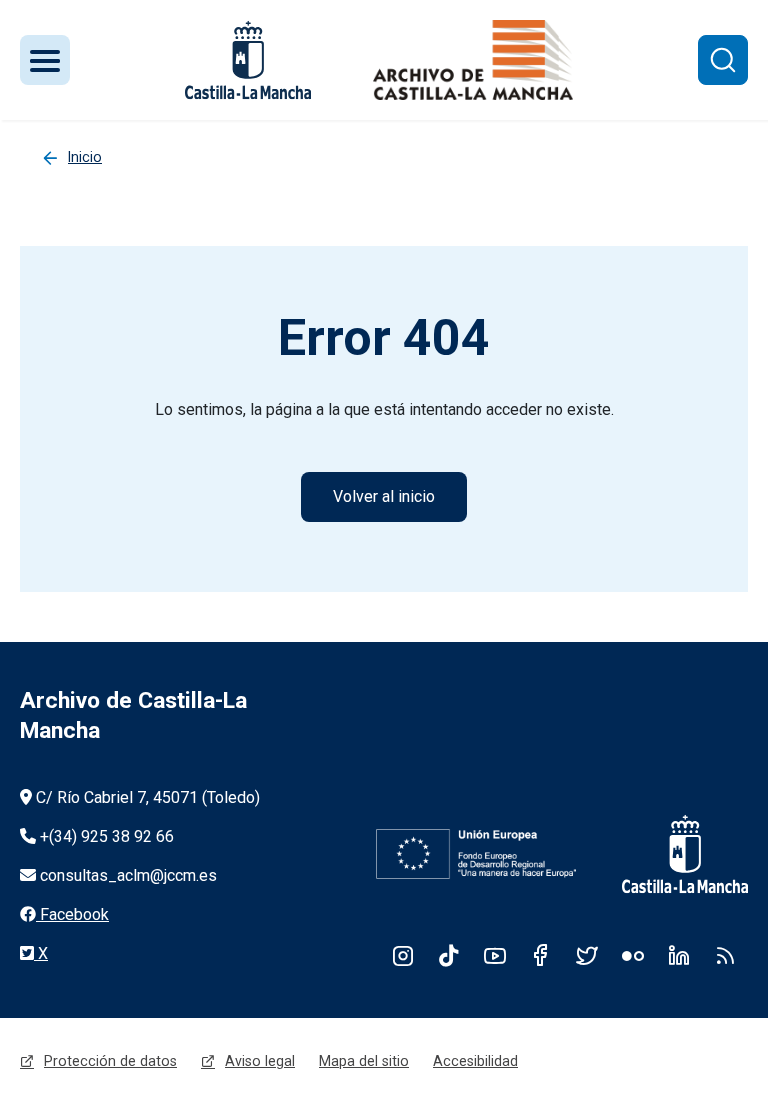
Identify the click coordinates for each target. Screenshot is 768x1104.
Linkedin (679, 955)
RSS (725, 955)
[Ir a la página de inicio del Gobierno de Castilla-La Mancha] (672, 854)
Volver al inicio (384, 496)
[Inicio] (473, 60)
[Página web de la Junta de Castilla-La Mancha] (248, 60)
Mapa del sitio (364, 1061)
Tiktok (449, 955)
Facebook (541, 955)
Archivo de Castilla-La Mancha (133, 715)
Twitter (587, 955)
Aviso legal (260, 1061)
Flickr (633, 955)
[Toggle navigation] (45, 60)
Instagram (403, 955)
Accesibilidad (475, 1061)
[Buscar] (723, 60)
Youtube (495, 955)
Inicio (85, 157)
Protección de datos (110, 1061)
